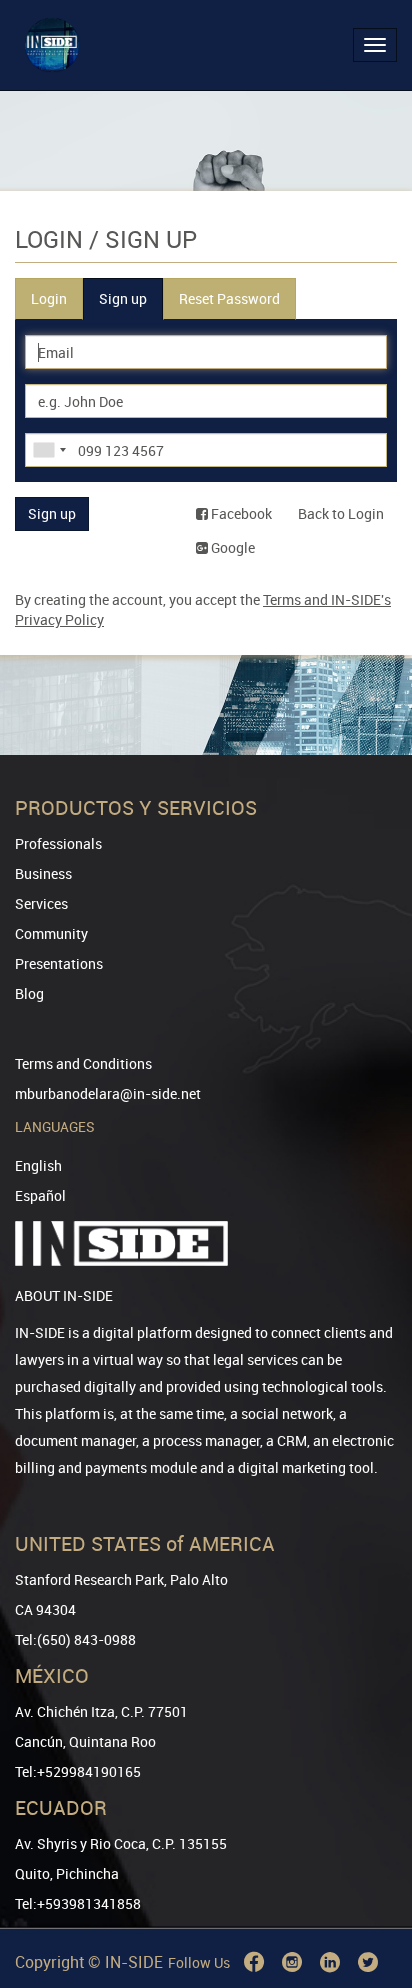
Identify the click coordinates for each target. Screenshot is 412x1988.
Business (43, 873)
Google (231, 547)
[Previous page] (369, 1900)
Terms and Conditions (83, 1063)
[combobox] (49, 450)
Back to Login (341, 513)
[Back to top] (369, 1870)
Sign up (123, 298)
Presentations (59, 963)
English (38, 1165)
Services (41, 903)
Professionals (58, 843)
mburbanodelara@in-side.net (108, 1093)
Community (51, 933)
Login (49, 298)
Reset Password (229, 298)
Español (40, 1195)
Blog (29, 993)
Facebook (240, 513)
